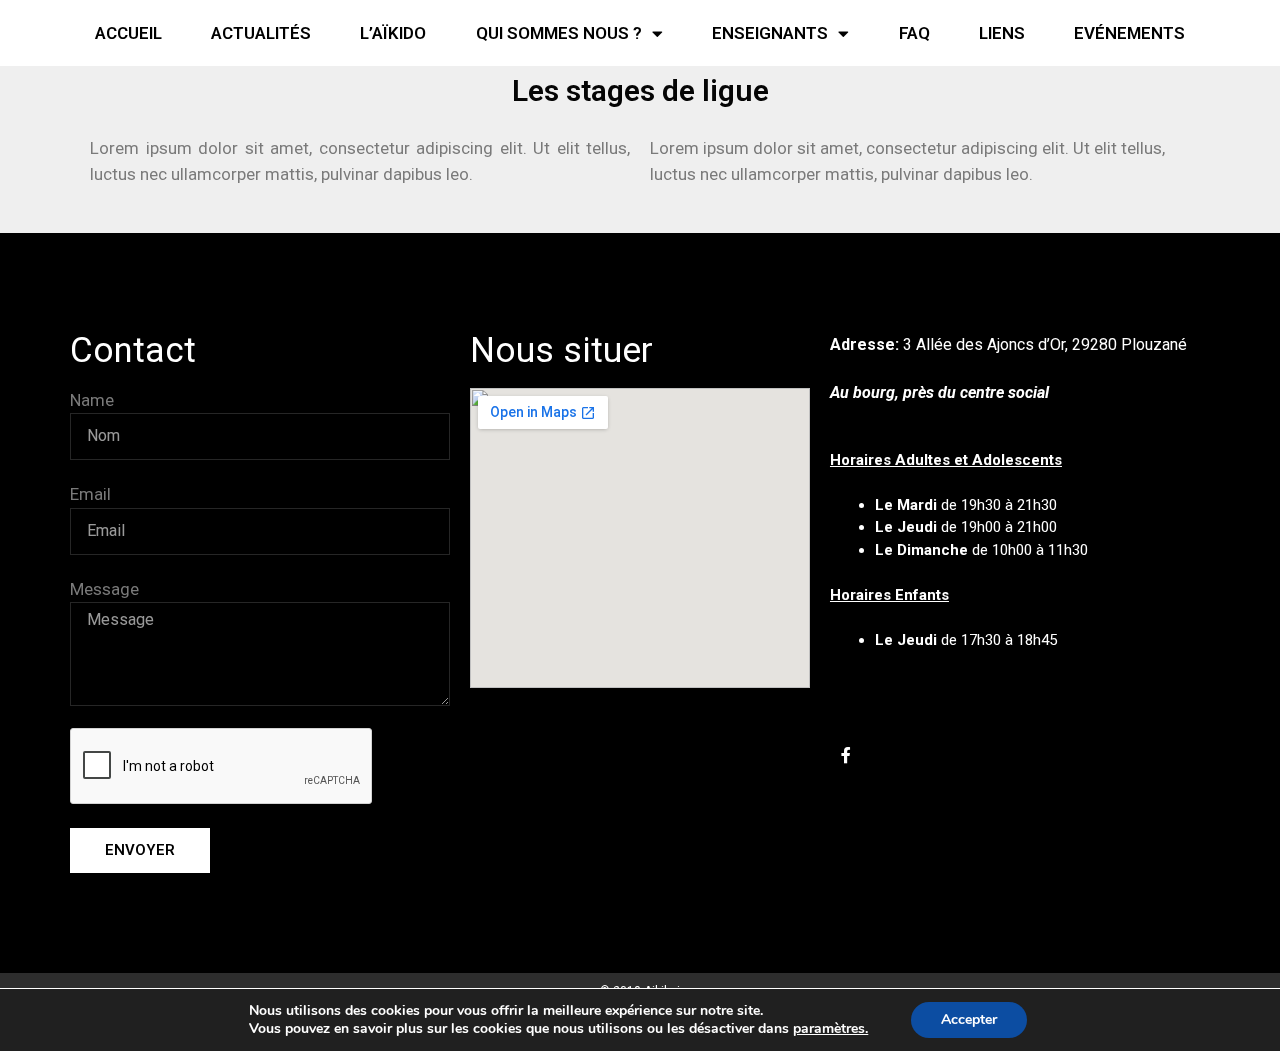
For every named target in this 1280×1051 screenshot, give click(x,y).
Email (90, 494)
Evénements (1129, 33)
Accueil (128, 33)
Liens (1002, 33)
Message (104, 589)
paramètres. (830, 1029)
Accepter (969, 1019)
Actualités (261, 33)
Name (92, 400)
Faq (914, 33)
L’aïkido (393, 33)
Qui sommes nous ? (559, 33)
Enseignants (770, 33)
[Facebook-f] (846, 755)
